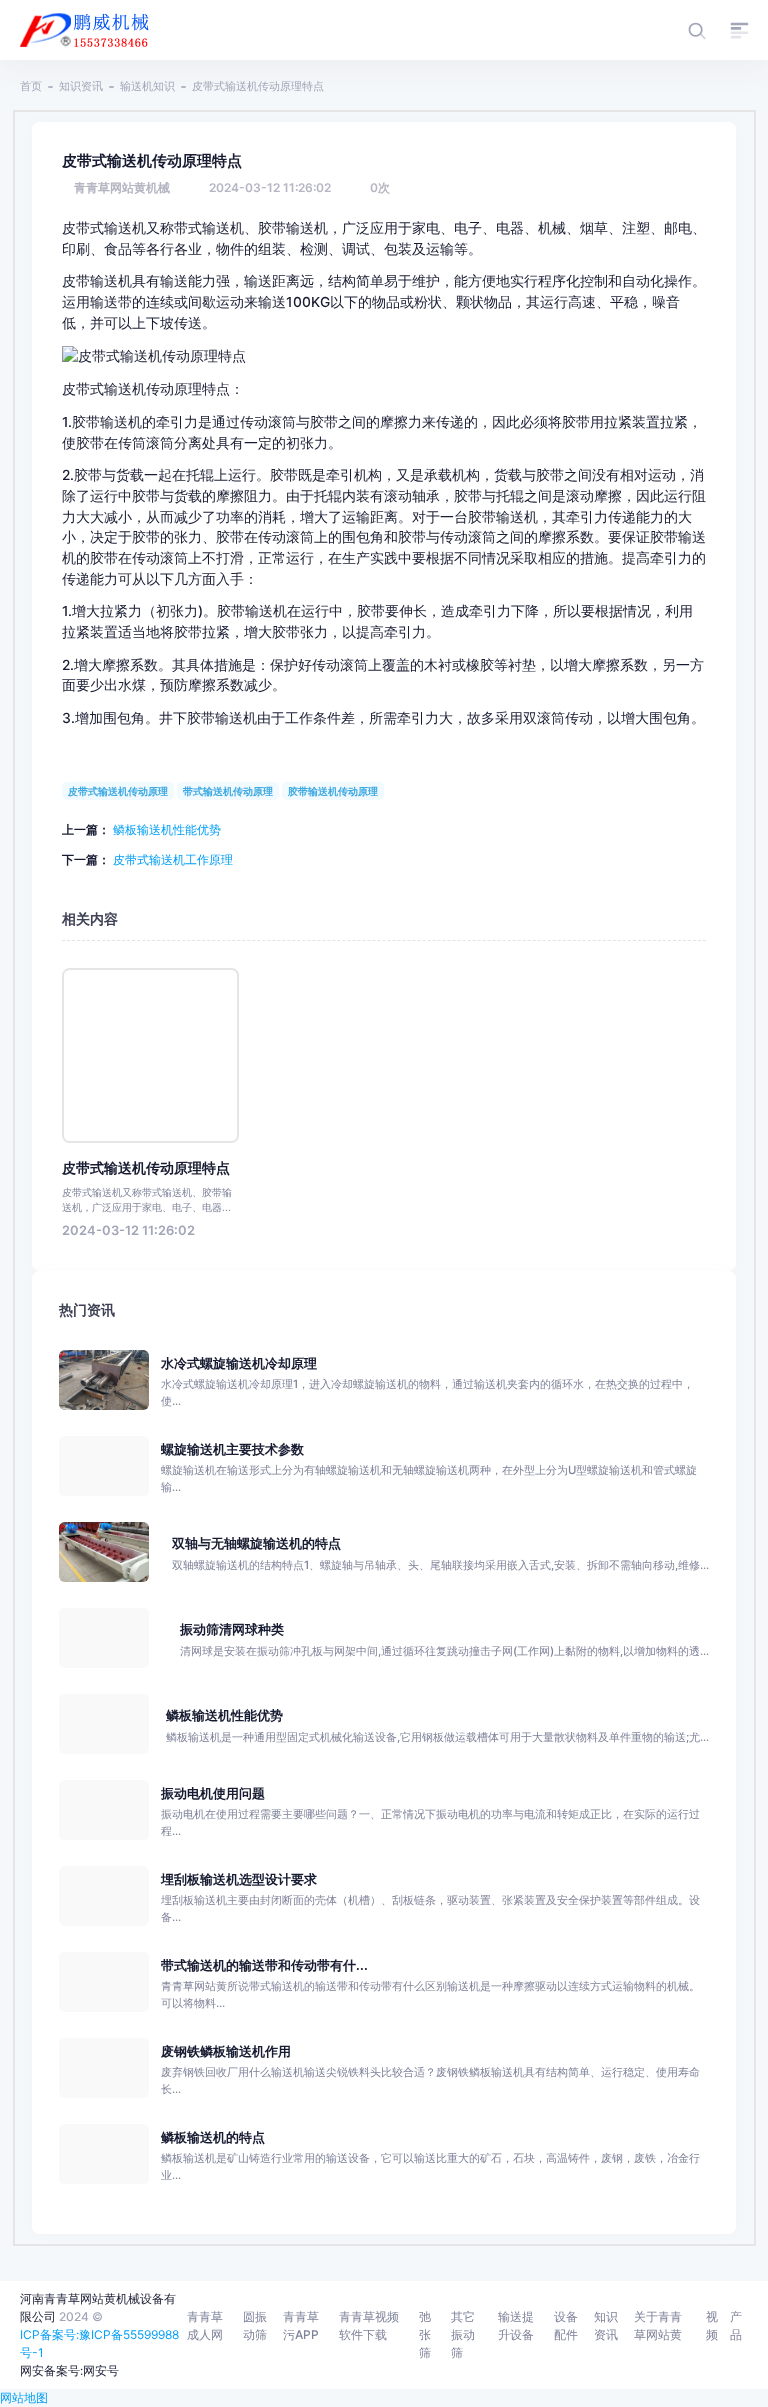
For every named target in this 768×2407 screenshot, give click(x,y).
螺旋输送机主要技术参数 (232, 1449)
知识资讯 (81, 86)
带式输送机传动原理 (228, 791)
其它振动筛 (463, 2334)
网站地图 (24, 2397)
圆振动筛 (255, 2325)
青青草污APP (301, 2325)
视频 (712, 2325)
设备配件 (566, 2325)
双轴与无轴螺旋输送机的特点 (256, 1543)
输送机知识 (147, 86)
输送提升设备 (516, 2325)
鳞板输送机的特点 (213, 2137)
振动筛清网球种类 (232, 1629)
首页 (31, 86)
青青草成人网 (205, 2325)
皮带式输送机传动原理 (118, 791)
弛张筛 (425, 2334)
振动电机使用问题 (213, 1793)
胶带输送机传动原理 (333, 791)
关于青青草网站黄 (658, 2325)
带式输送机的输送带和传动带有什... (264, 1965)
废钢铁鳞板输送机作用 (226, 2051)
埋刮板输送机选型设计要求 (239, 1879)
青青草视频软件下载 (369, 2325)
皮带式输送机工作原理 (173, 859)
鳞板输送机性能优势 (167, 829)
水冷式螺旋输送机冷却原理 (239, 1363)
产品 (736, 2325)
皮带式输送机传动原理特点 (146, 1168)
